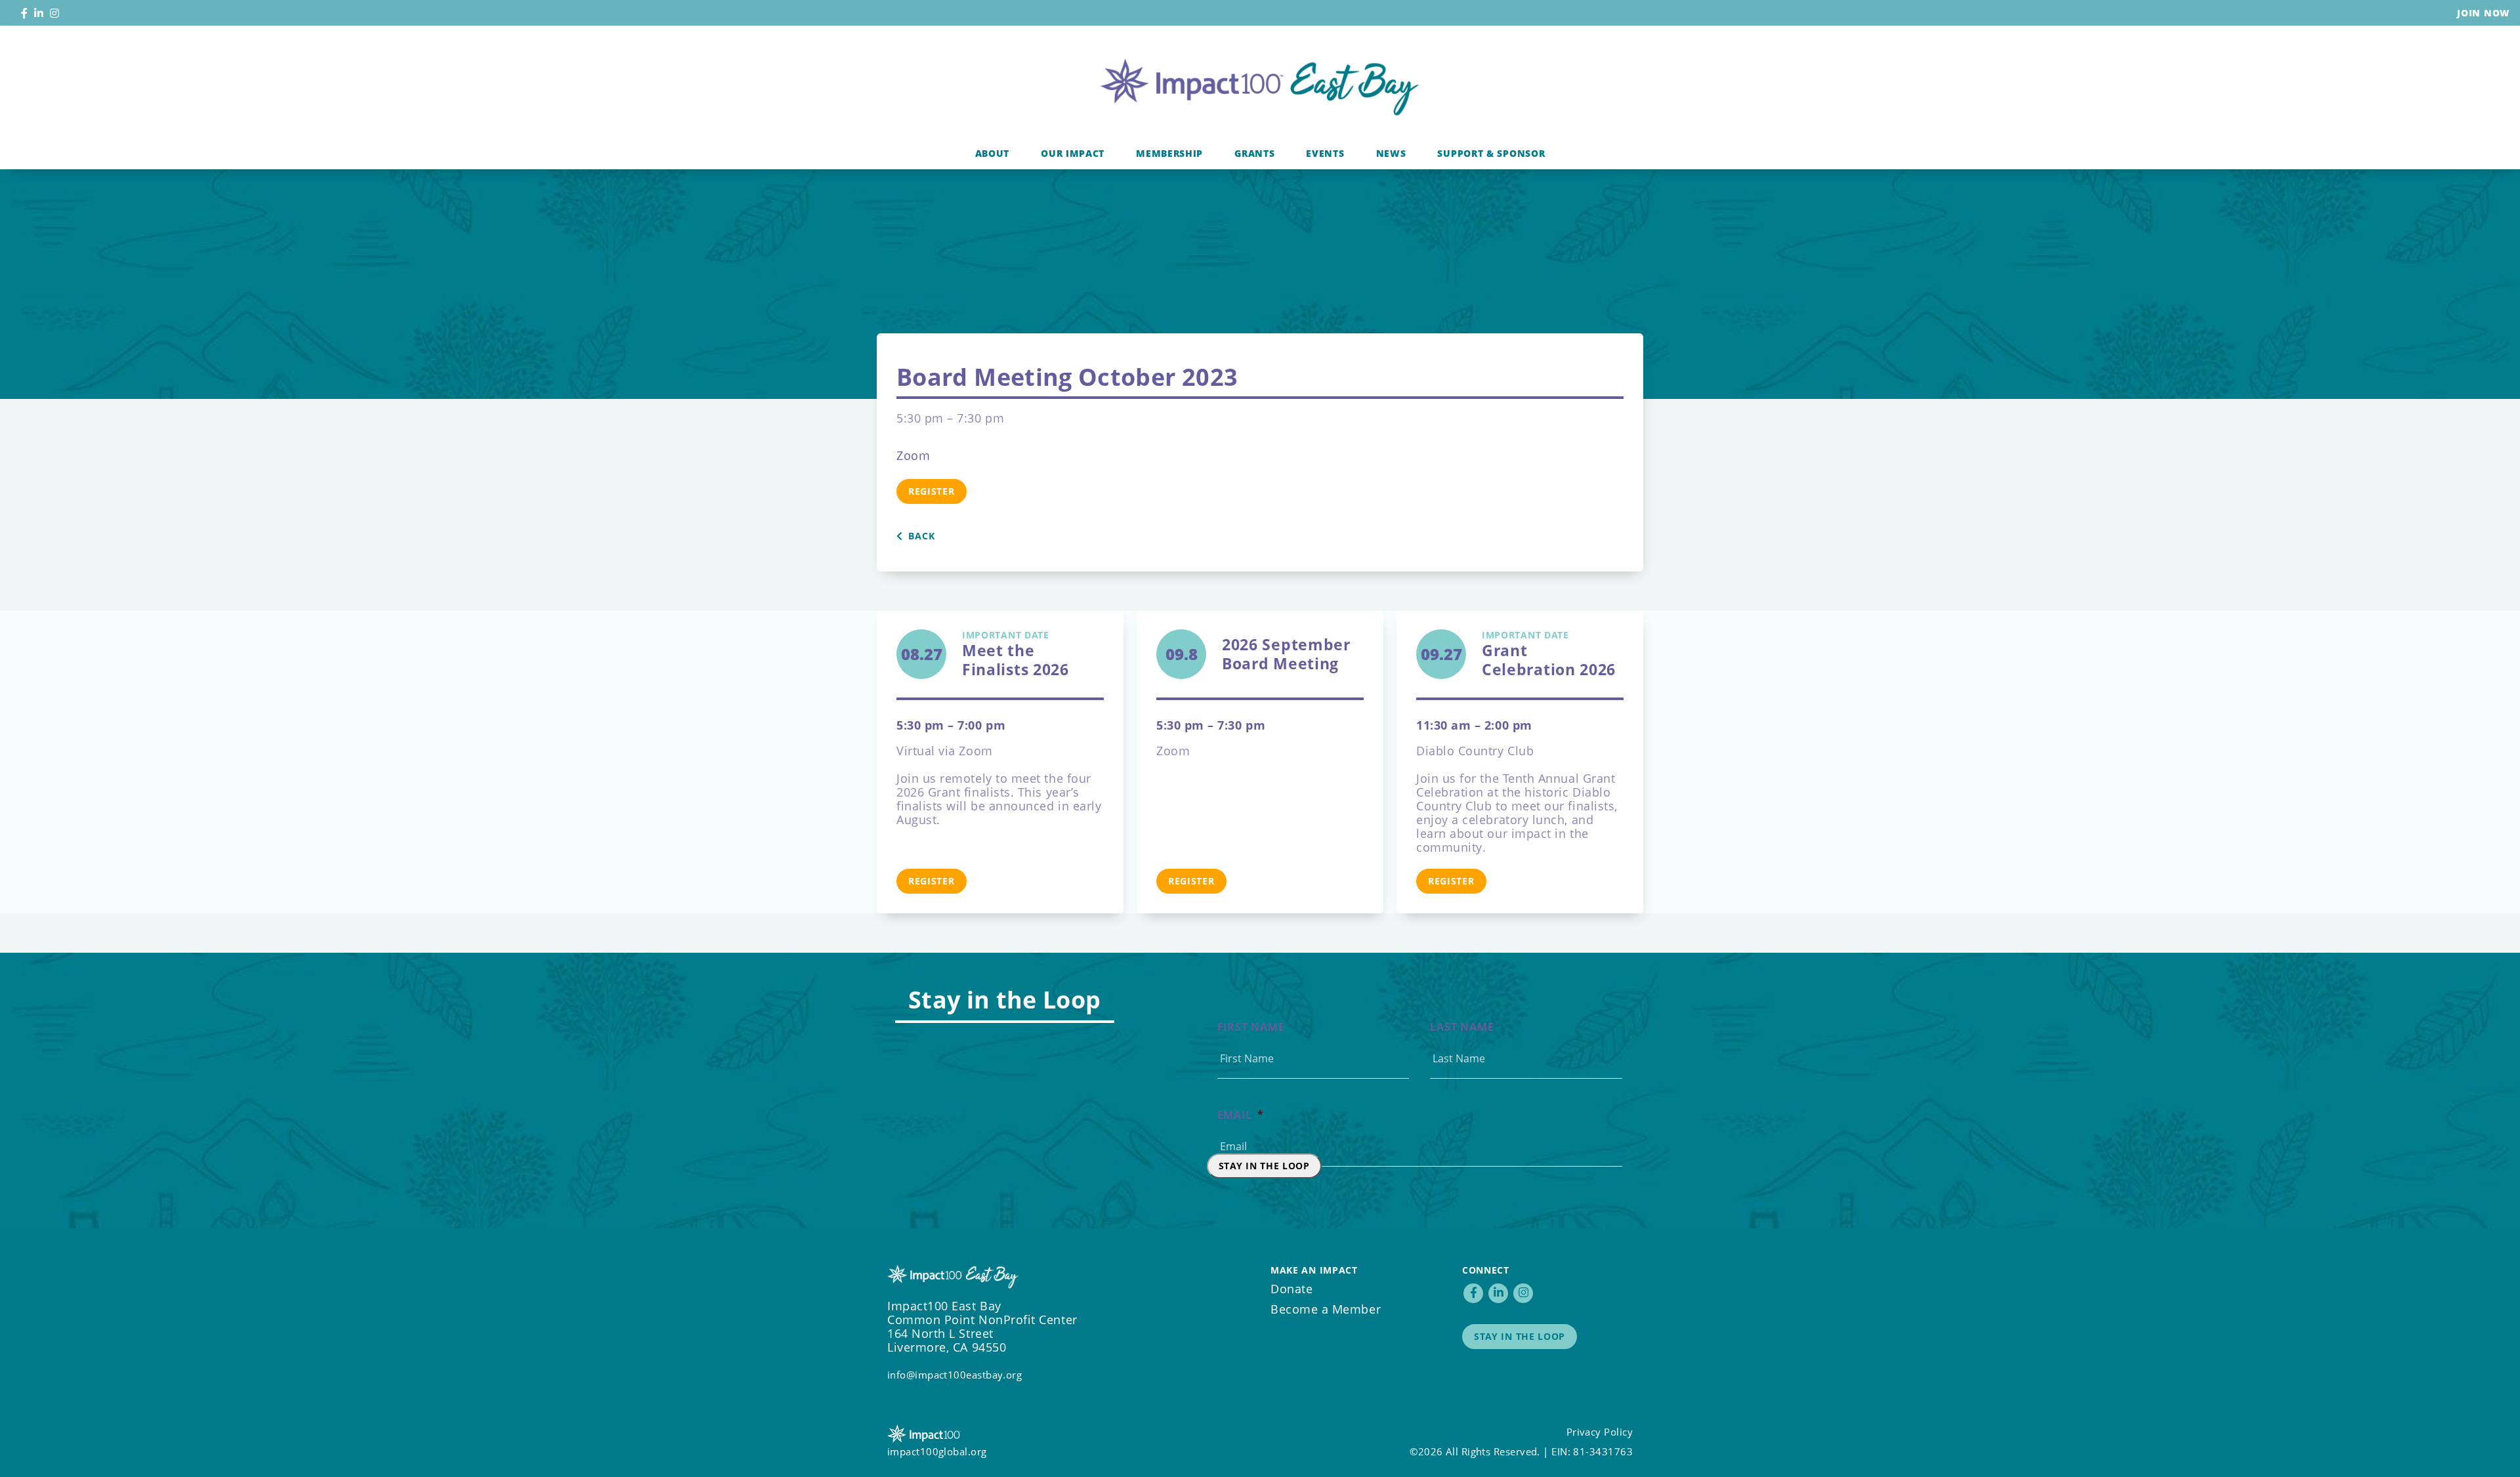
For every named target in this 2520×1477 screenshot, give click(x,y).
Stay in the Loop (1264, 1166)
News (1391, 153)
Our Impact (1073, 153)
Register (932, 491)
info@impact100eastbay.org (955, 1375)
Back (920, 536)
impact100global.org (937, 1451)
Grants (1254, 153)
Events (1325, 153)
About (993, 153)
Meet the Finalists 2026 (1016, 654)
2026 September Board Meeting (1286, 654)
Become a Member (1326, 1309)
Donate (1291, 1289)
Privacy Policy (1600, 1432)
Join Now (2484, 13)
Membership (1169, 153)
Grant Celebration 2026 (1549, 654)
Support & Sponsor (1491, 153)
